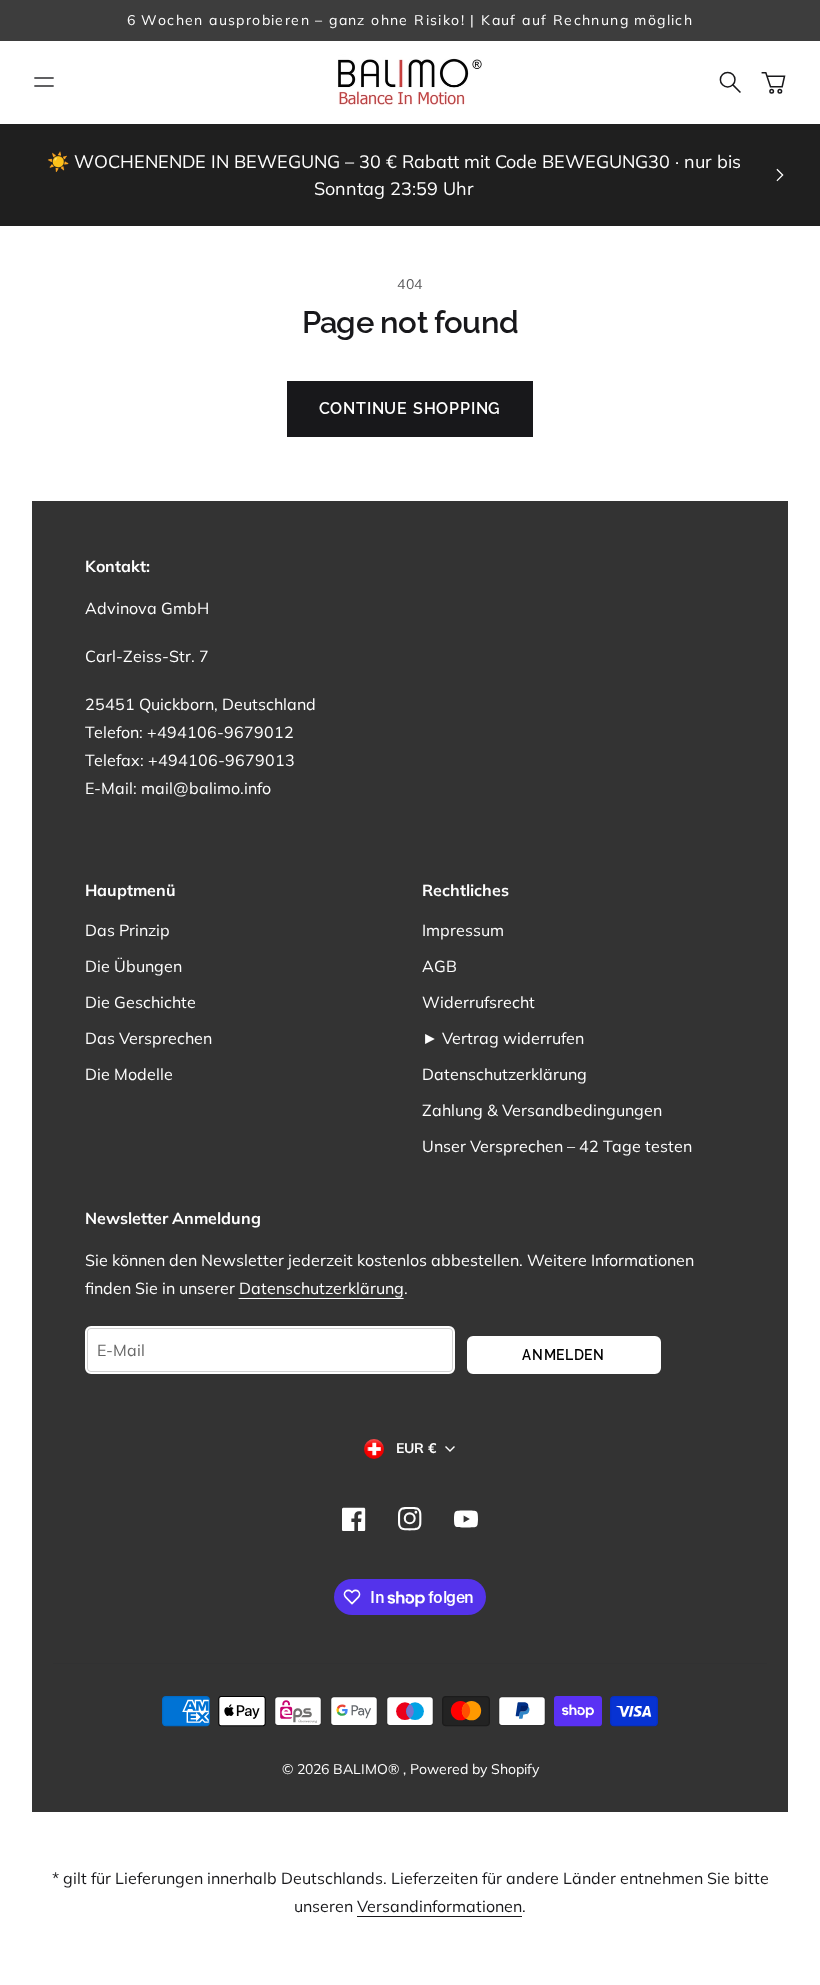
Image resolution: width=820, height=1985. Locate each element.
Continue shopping (410, 408)
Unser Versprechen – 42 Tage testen (557, 1146)
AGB (439, 966)
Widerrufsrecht (478, 1002)
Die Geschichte (140, 1002)
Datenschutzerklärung (504, 1074)
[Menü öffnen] (44, 82)
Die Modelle (129, 1074)
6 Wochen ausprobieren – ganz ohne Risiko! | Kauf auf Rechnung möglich (410, 20)
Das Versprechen (148, 1038)
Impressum (463, 930)
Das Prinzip (127, 930)
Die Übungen (133, 966)
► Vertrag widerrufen (503, 1038)
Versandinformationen (439, 1906)
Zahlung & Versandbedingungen (542, 1110)
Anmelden (563, 1355)
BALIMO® (368, 1769)
